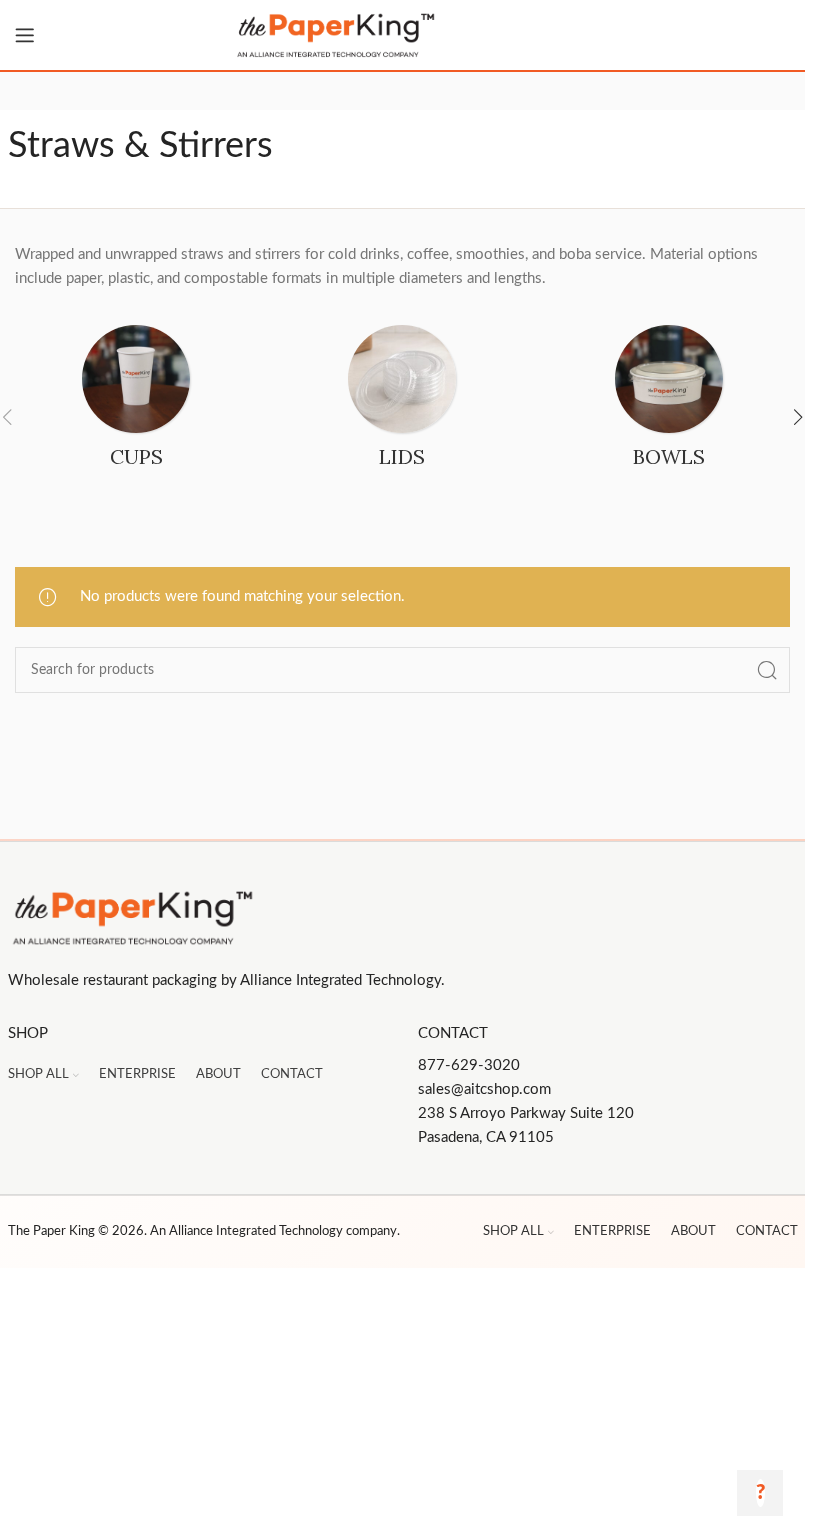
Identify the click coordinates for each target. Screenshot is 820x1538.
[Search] (767, 670)
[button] (798, 417)
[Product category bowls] (669, 403)
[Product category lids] (402, 403)
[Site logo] (403, 35)
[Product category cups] (136, 403)
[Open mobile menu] (25, 35)
